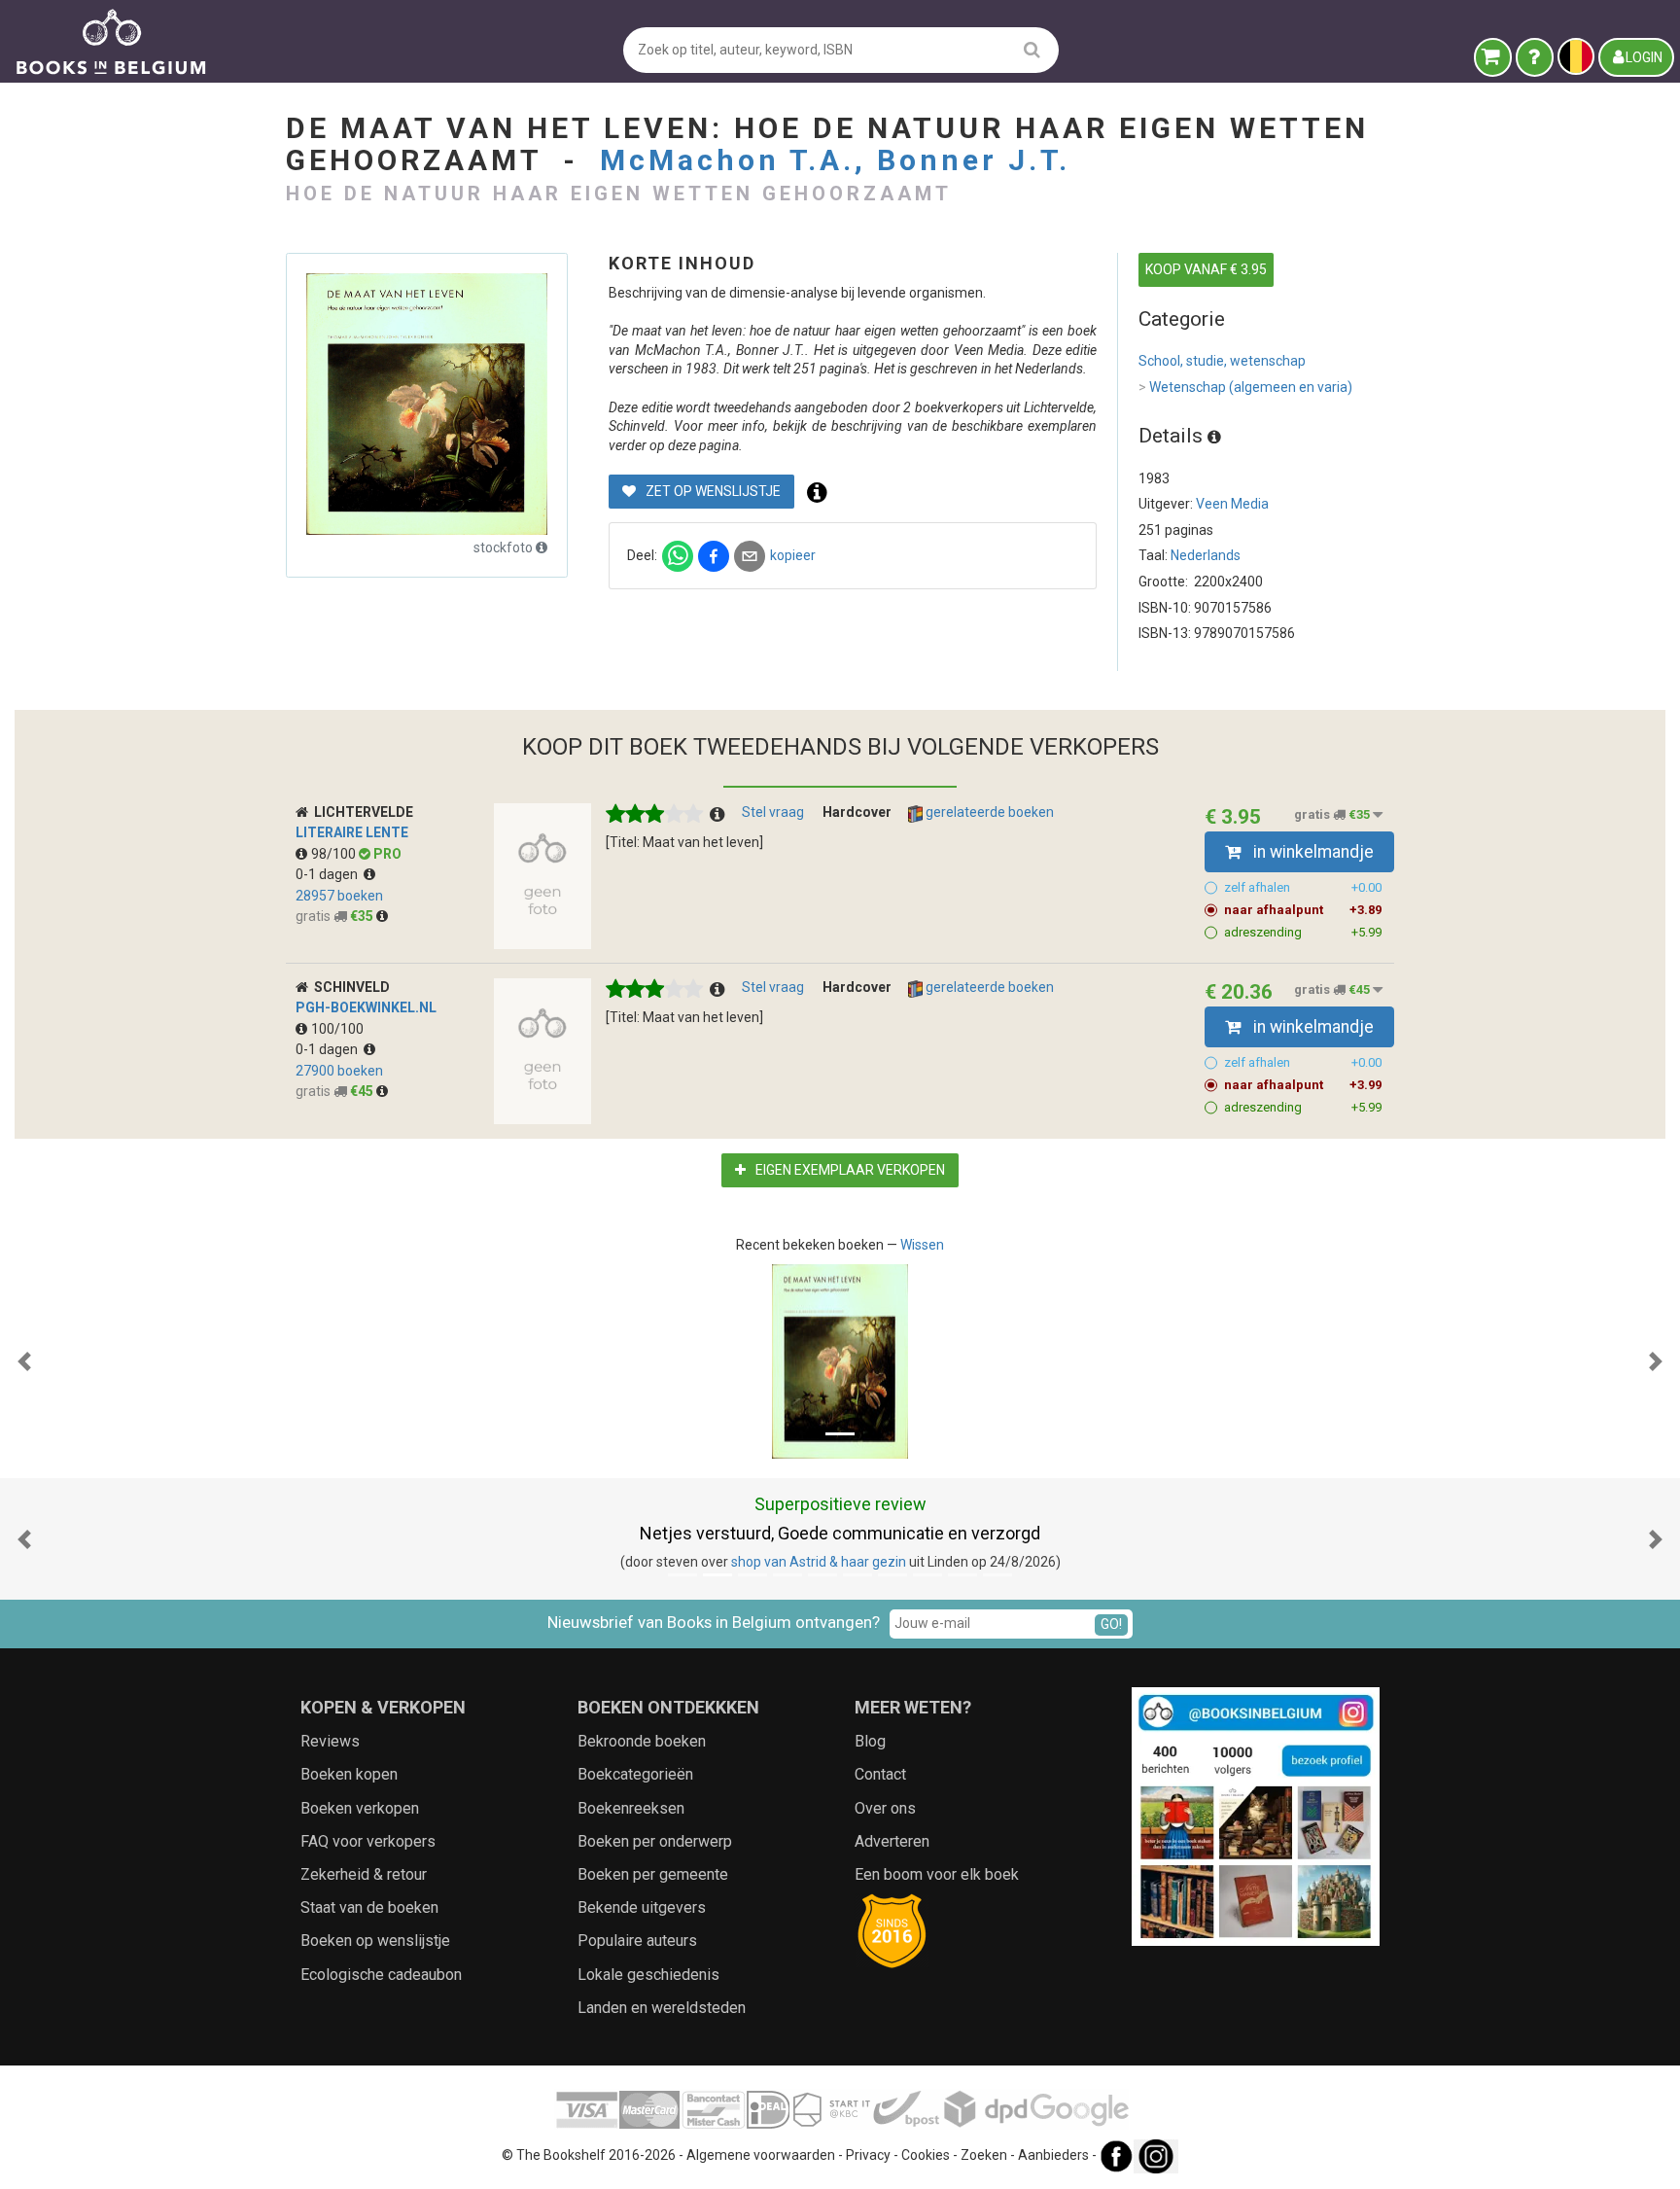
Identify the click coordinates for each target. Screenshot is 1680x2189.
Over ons (885, 1808)
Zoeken (984, 2155)
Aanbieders (1053, 2155)
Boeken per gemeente (653, 1874)
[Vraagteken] (1535, 57)
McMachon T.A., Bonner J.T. (835, 160)
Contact (880, 1774)
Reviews (330, 1741)
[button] (24, 1361)
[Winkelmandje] (1493, 57)
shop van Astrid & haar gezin (819, 1562)
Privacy (868, 2155)
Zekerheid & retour (364, 1874)
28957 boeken (339, 896)
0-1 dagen (330, 874)
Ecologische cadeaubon (381, 1975)
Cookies (926, 2155)
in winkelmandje (1312, 852)
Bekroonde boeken (642, 1741)
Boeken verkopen (360, 1808)
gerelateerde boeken (988, 812)
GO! (1111, 1624)
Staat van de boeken (369, 1907)
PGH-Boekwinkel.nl (366, 1007)
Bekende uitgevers (642, 1907)
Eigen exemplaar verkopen (849, 1170)
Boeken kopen (349, 1774)
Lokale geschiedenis (648, 1975)
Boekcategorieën (635, 1774)
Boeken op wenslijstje (375, 1941)
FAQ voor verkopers (368, 1841)
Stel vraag (773, 812)
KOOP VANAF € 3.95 (1206, 269)
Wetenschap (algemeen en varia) (1245, 387)
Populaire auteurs (637, 1941)
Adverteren (892, 1841)
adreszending (1303, 932)
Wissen (922, 1245)
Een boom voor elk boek (937, 1874)
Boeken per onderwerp (655, 1841)
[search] (1032, 49)
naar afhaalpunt (1303, 910)
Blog (870, 1741)
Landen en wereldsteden (662, 2008)
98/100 (335, 854)
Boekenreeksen (631, 1808)
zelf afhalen (1303, 887)
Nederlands (1206, 555)
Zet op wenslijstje (712, 491)
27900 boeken (339, 1071)
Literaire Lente (352, 832)
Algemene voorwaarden (761, 2155)
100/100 (337, 1029)
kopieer (793, 555)
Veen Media (1232, 504)
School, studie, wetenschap (1222, 361)
